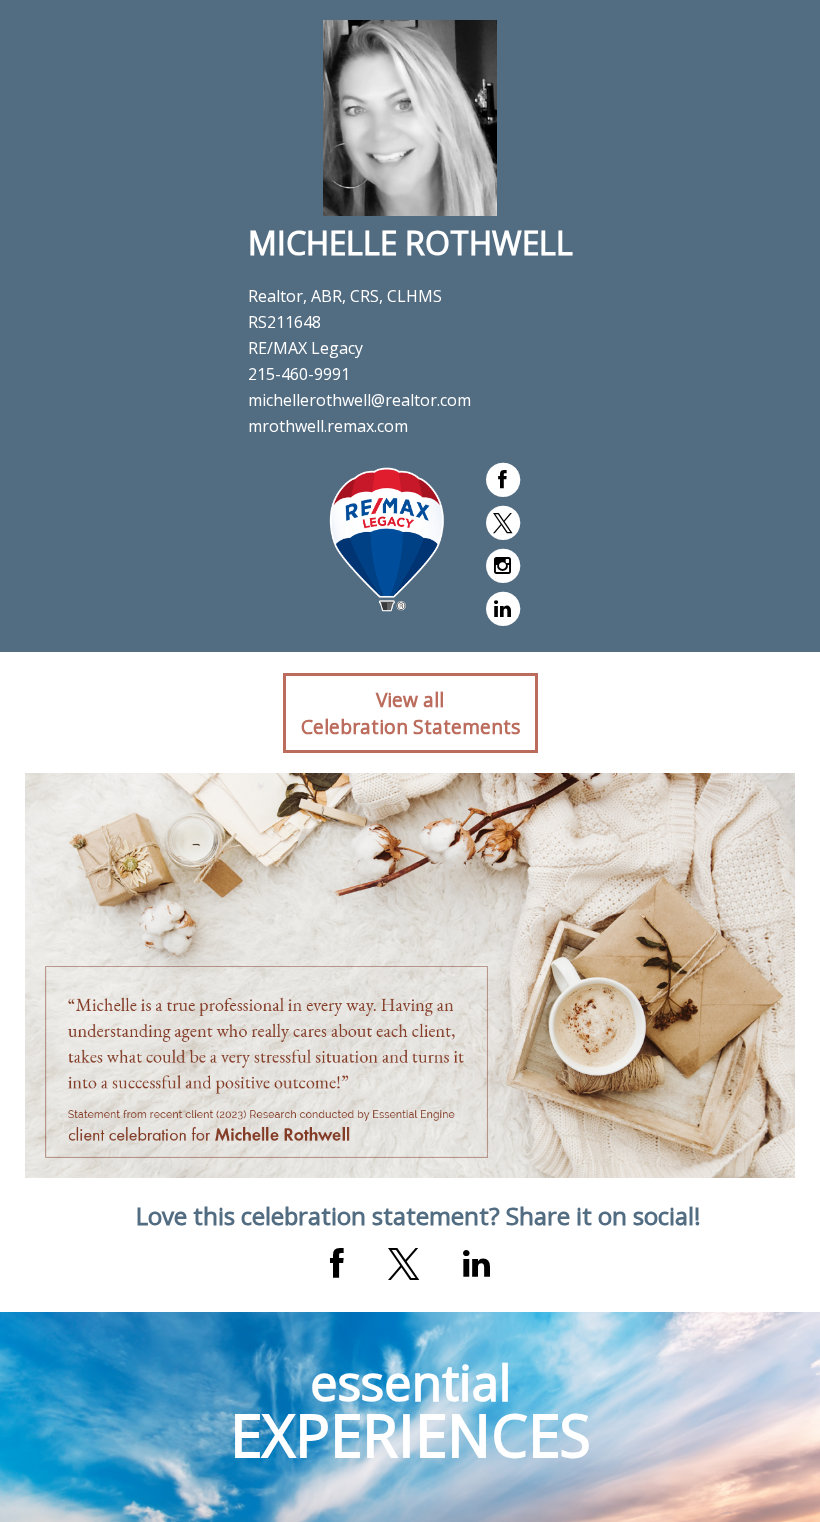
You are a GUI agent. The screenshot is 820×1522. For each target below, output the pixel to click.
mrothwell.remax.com (328, 426)
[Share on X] (403, 1264)
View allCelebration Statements (410, 713)
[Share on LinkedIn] (476, 1264)
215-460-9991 (299, 374)
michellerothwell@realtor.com (359, 400)
